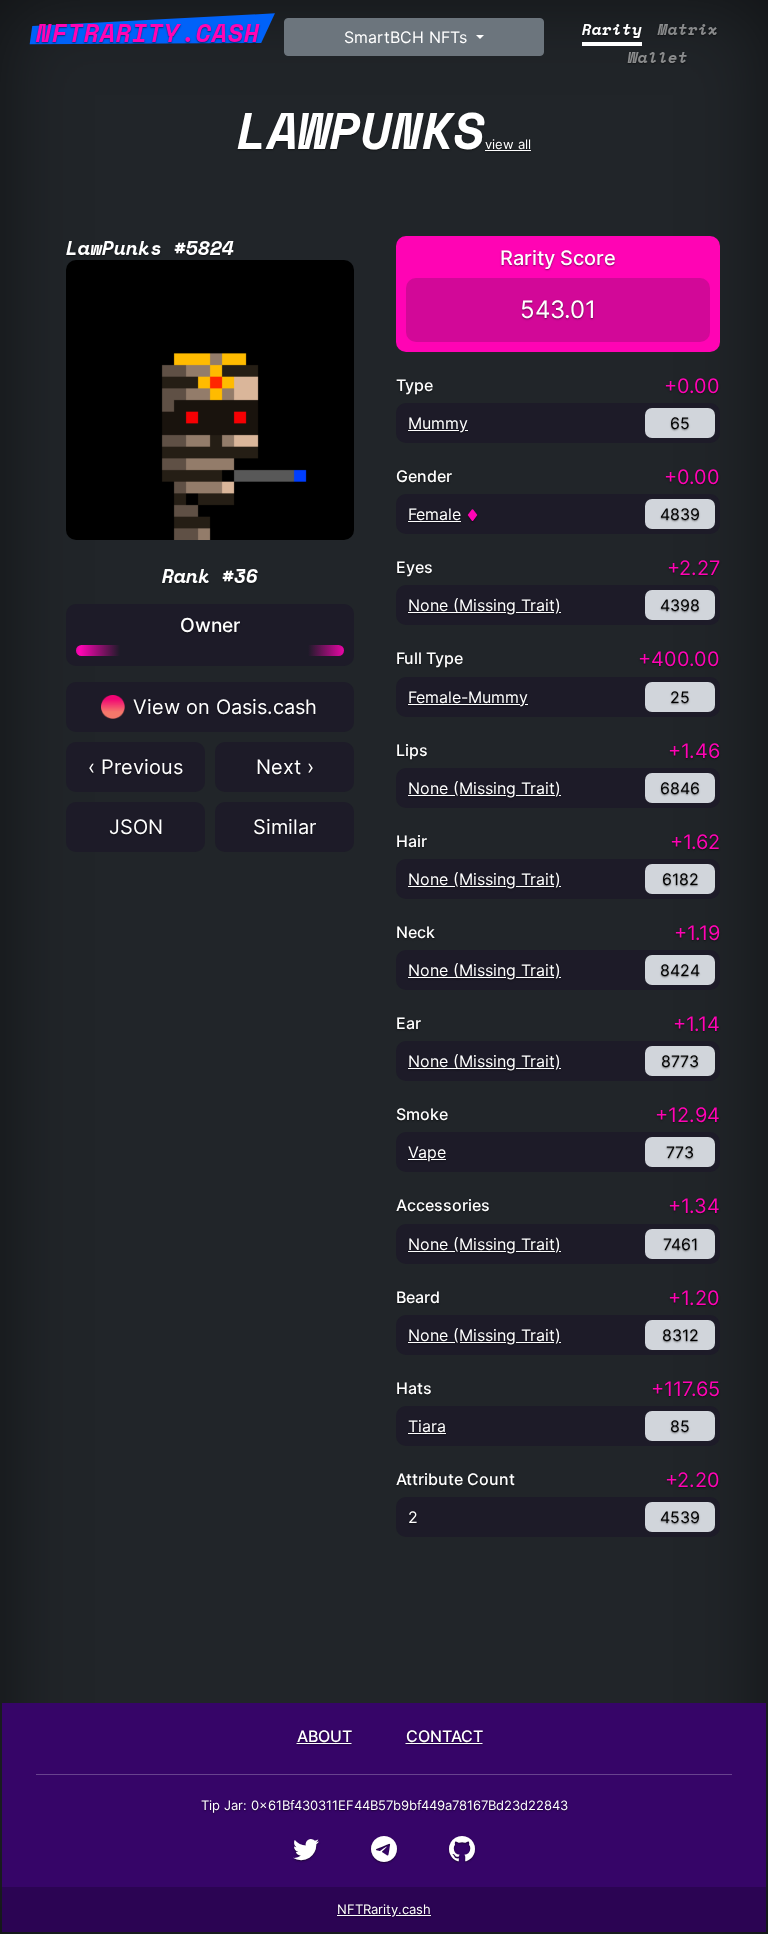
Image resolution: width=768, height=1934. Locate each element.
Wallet (658, 57)
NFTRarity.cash (384, 1909)
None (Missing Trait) (484, 605)
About (324, 1736)
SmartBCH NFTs (408, 37)
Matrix (688, 29)
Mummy (438, 423)
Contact (444, 1736)
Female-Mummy (468, 697)
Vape (427, 1152)
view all (384, 129)
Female (434, 514)
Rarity (612, 29)
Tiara (427, 1426)
